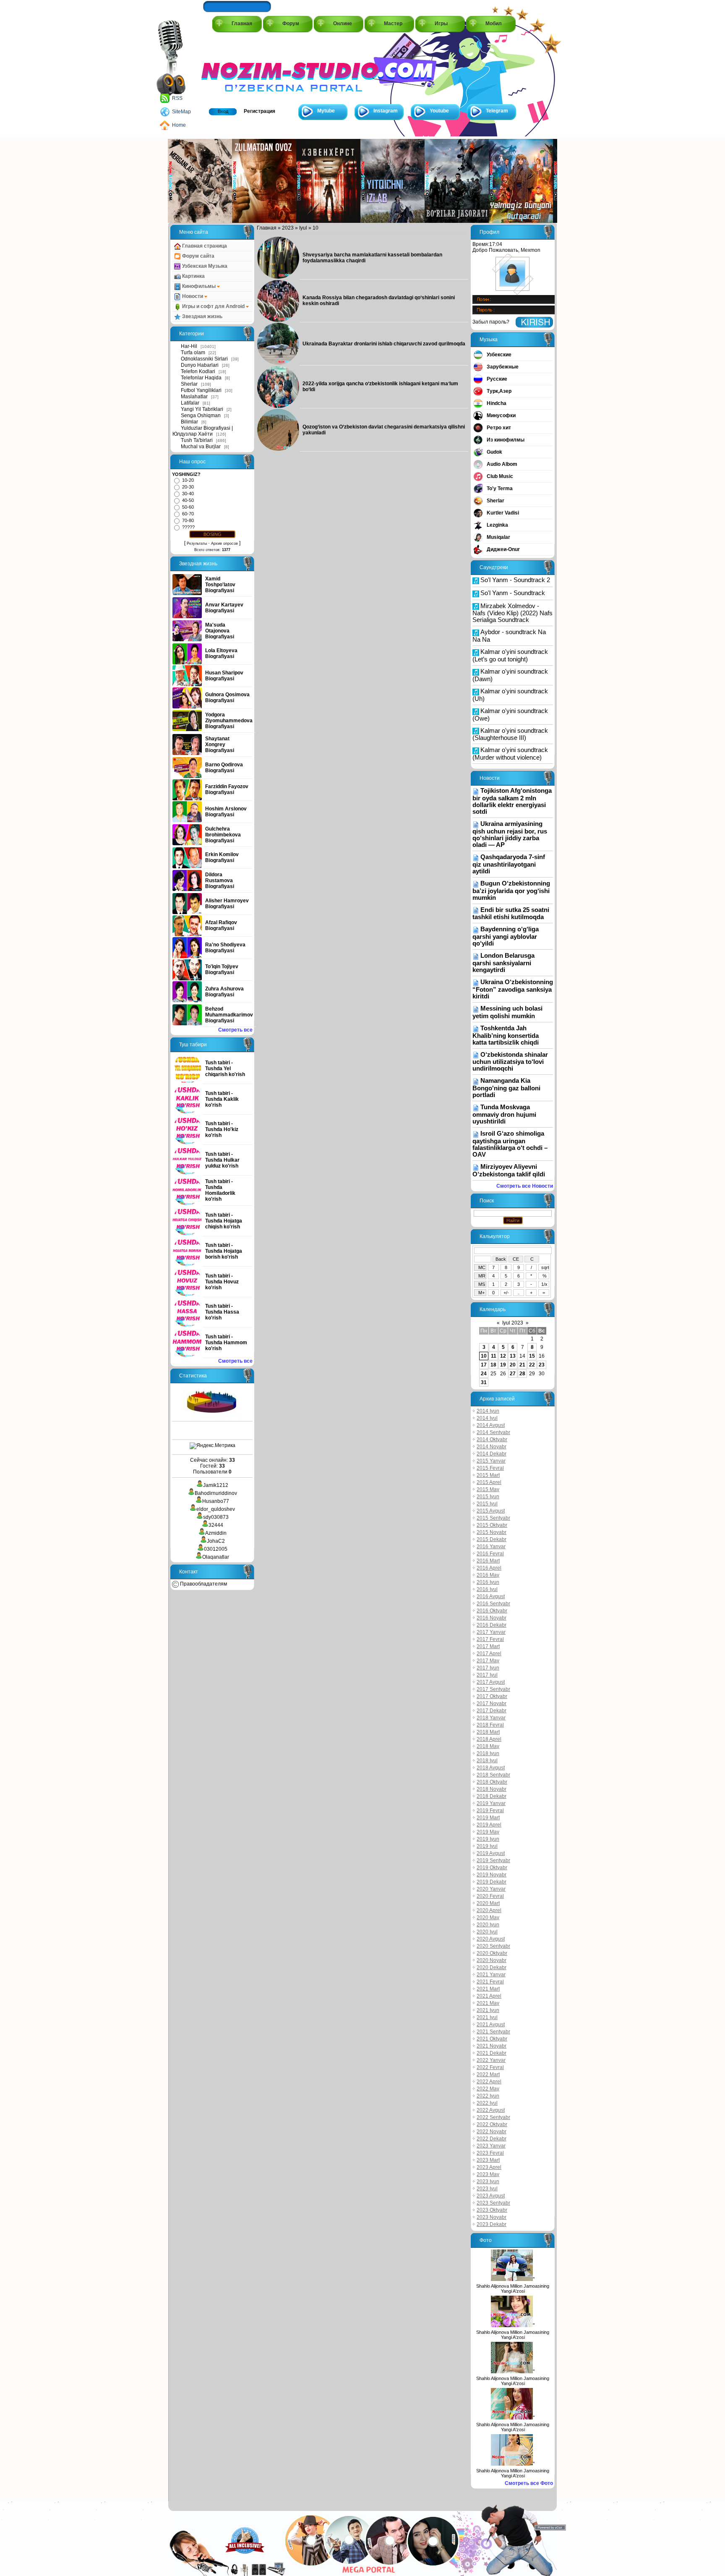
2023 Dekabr (492, 2224)
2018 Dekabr (492, 1796)
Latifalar (190, 403)
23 (542, 1365)
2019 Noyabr (492, 1875)
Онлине (343, 24)
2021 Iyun (488, 2010)
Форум (291, 24)
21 (522, 1365)
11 (494, 1356)
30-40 (188, 494)
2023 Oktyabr (492, 2210)
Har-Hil (189, 346)
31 (484, 1382)
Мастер (393, 24)
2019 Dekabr (492, 1882)
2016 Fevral (490, 1554)
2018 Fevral (490, 1725)
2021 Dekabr (492, 2053)
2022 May (488, 2089)
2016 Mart (488, 1561)
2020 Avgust (491, 1939)
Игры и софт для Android (213, 306)
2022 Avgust (491, 2110)
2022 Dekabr (492, 2139)
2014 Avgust (491, 1425)
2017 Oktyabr (492, 1696)
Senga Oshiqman (201, 415)
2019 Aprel (489, 1825)
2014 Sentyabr (493, 1432)
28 (522, 1374)
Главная (242, 24)
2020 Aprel (489, 1910)
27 (513, 1374)
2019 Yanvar (491, 1803)
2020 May (488, 1918)
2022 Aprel (489, 2082)
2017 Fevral (490, 1639)
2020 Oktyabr (492, 1953)
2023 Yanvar (491, 2146)
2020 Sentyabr (493, 1946)
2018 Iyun (488, 1753)
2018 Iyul (487, 1761)
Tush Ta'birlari (197, 440)
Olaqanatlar (216, 1557)
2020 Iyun (488, 1925)
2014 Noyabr (492, 1447)
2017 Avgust (491, 1682)
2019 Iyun (488, 1839)
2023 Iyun (488, 2182)
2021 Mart (488, 1989)
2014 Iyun (488, 1411)
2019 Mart (488, 1818)
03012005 (216, 1549)
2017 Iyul (487, 1675)
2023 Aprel (489, 2167)
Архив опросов (224, 543)
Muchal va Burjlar (201, 447)
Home (179, 125)
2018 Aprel (489, 1739)
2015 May (488, 1489)
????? (188, 527)
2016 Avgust (491, 1596)
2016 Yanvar (491, 1547)
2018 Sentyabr (493, 1775)
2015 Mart (488, 1475)
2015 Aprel (489, 1482)
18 (493, 1365)
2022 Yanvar (491, 2060)
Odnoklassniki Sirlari (204, 359)
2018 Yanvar (491, 1718)
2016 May (488, 1575)
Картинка (193, 276)
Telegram (497, 111)
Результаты (197, 543)
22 (532, 1365)
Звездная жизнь (202, 316)
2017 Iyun (488, 1668)
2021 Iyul (487, 2017)
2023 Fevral (490, 2153)
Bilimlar (189, 422)
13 (513, 1356)
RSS (177, 98)
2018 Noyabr (492, 1789)
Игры (441, 24)
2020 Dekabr (492, 1967)
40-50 (188, 500)
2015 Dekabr (492, 1539)
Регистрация (259, 111)
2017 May (488, 1661)
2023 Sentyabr (493, 2203)
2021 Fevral (490, 1982)
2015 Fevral (490, 1468)
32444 (216, 1525)
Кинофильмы (199, 286)
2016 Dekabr (492, 1625)
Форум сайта (198, 256)
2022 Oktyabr (492, 2124)
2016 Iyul (487, 1589)
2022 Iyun (488, 2096)
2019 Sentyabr (493, 1860)
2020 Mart (488, 1903)
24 (484, 1374)
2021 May (488, 2003)
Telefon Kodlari (198, 371)
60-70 (188, 514)
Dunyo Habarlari (200, 365)
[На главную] (239, 68)
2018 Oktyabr (492, 1782)
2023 (288, 228)
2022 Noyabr (492, 2132)
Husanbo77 (216, 1501)
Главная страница (204, 246)
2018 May (488, 1746)
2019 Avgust (491, 1853)
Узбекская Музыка (204, 266)
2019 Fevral (490, 1811)
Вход (223, 111)
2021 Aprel (489, 1996)
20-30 (188, 487)
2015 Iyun (488, 1497)
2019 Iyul (487, 1846)
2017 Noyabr (492, 1703)
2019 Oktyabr (492, 1868)
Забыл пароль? (491, 322)
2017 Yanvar (491, 1632)
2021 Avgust (491, 2025)
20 (513, 1365)
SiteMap (181, 112)
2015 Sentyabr (493, 1518)
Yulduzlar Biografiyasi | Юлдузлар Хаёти (203, 431)
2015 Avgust (491, 1511)
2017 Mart (488, 1646)
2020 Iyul (487, 1932)
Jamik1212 (216, 1485)
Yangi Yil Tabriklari (202, 409)
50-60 (188, 507)
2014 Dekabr (492, 1454)
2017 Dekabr (492, 1711)
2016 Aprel (489, 1568)
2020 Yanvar (491, 1889)
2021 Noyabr (492, 2046)
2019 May (488, 1832)
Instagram (386, 111)
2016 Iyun (488, 1582)
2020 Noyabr (492, 1960)
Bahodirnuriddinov (216, 1493)
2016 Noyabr (492, 1618)
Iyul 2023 (513, 1323)
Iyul (303, 228)
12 (503, 1356)
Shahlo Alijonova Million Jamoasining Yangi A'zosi (513, 2289)
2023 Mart (488, 2160)
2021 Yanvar (491, 1975)
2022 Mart (488, 2074)
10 (484, 1356)
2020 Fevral (490, 1896)
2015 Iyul (487, 1504)
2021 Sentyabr (493, 2032)
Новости (193, 296)
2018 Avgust (491, 1768)
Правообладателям (203, 1584)
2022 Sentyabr (493, 2117)
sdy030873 (216, 1517)
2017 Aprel (489, 1654)
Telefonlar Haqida (201, 378)
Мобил (494, 24)
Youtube (439, 111)
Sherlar (189, 384)
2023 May (488, 2174)
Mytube (326, 111)
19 (503, 1365)
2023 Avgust (491, 2196)
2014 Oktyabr (492, 1440)
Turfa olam (193, 353)
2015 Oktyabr (492, 1525)
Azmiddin (216, 1533)
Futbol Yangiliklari (201, 390)
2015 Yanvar (491, 1461)
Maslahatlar (194, 397)
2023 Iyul (487, 2189)
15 (532, 1356)
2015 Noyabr (492, 1532)
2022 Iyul (487, 2103)
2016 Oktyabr (492, 1611)
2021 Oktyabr (492, 2039)
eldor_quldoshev (216, 1509)
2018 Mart (488, 1732)
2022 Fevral (490, 2067)
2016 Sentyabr (493, 1604)
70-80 (188, 520)
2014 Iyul (487, 1418)
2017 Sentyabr (493, 1689)
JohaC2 (216, 1541)
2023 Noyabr (492, 2217)
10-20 (188, 480)
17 (484, 1365)
